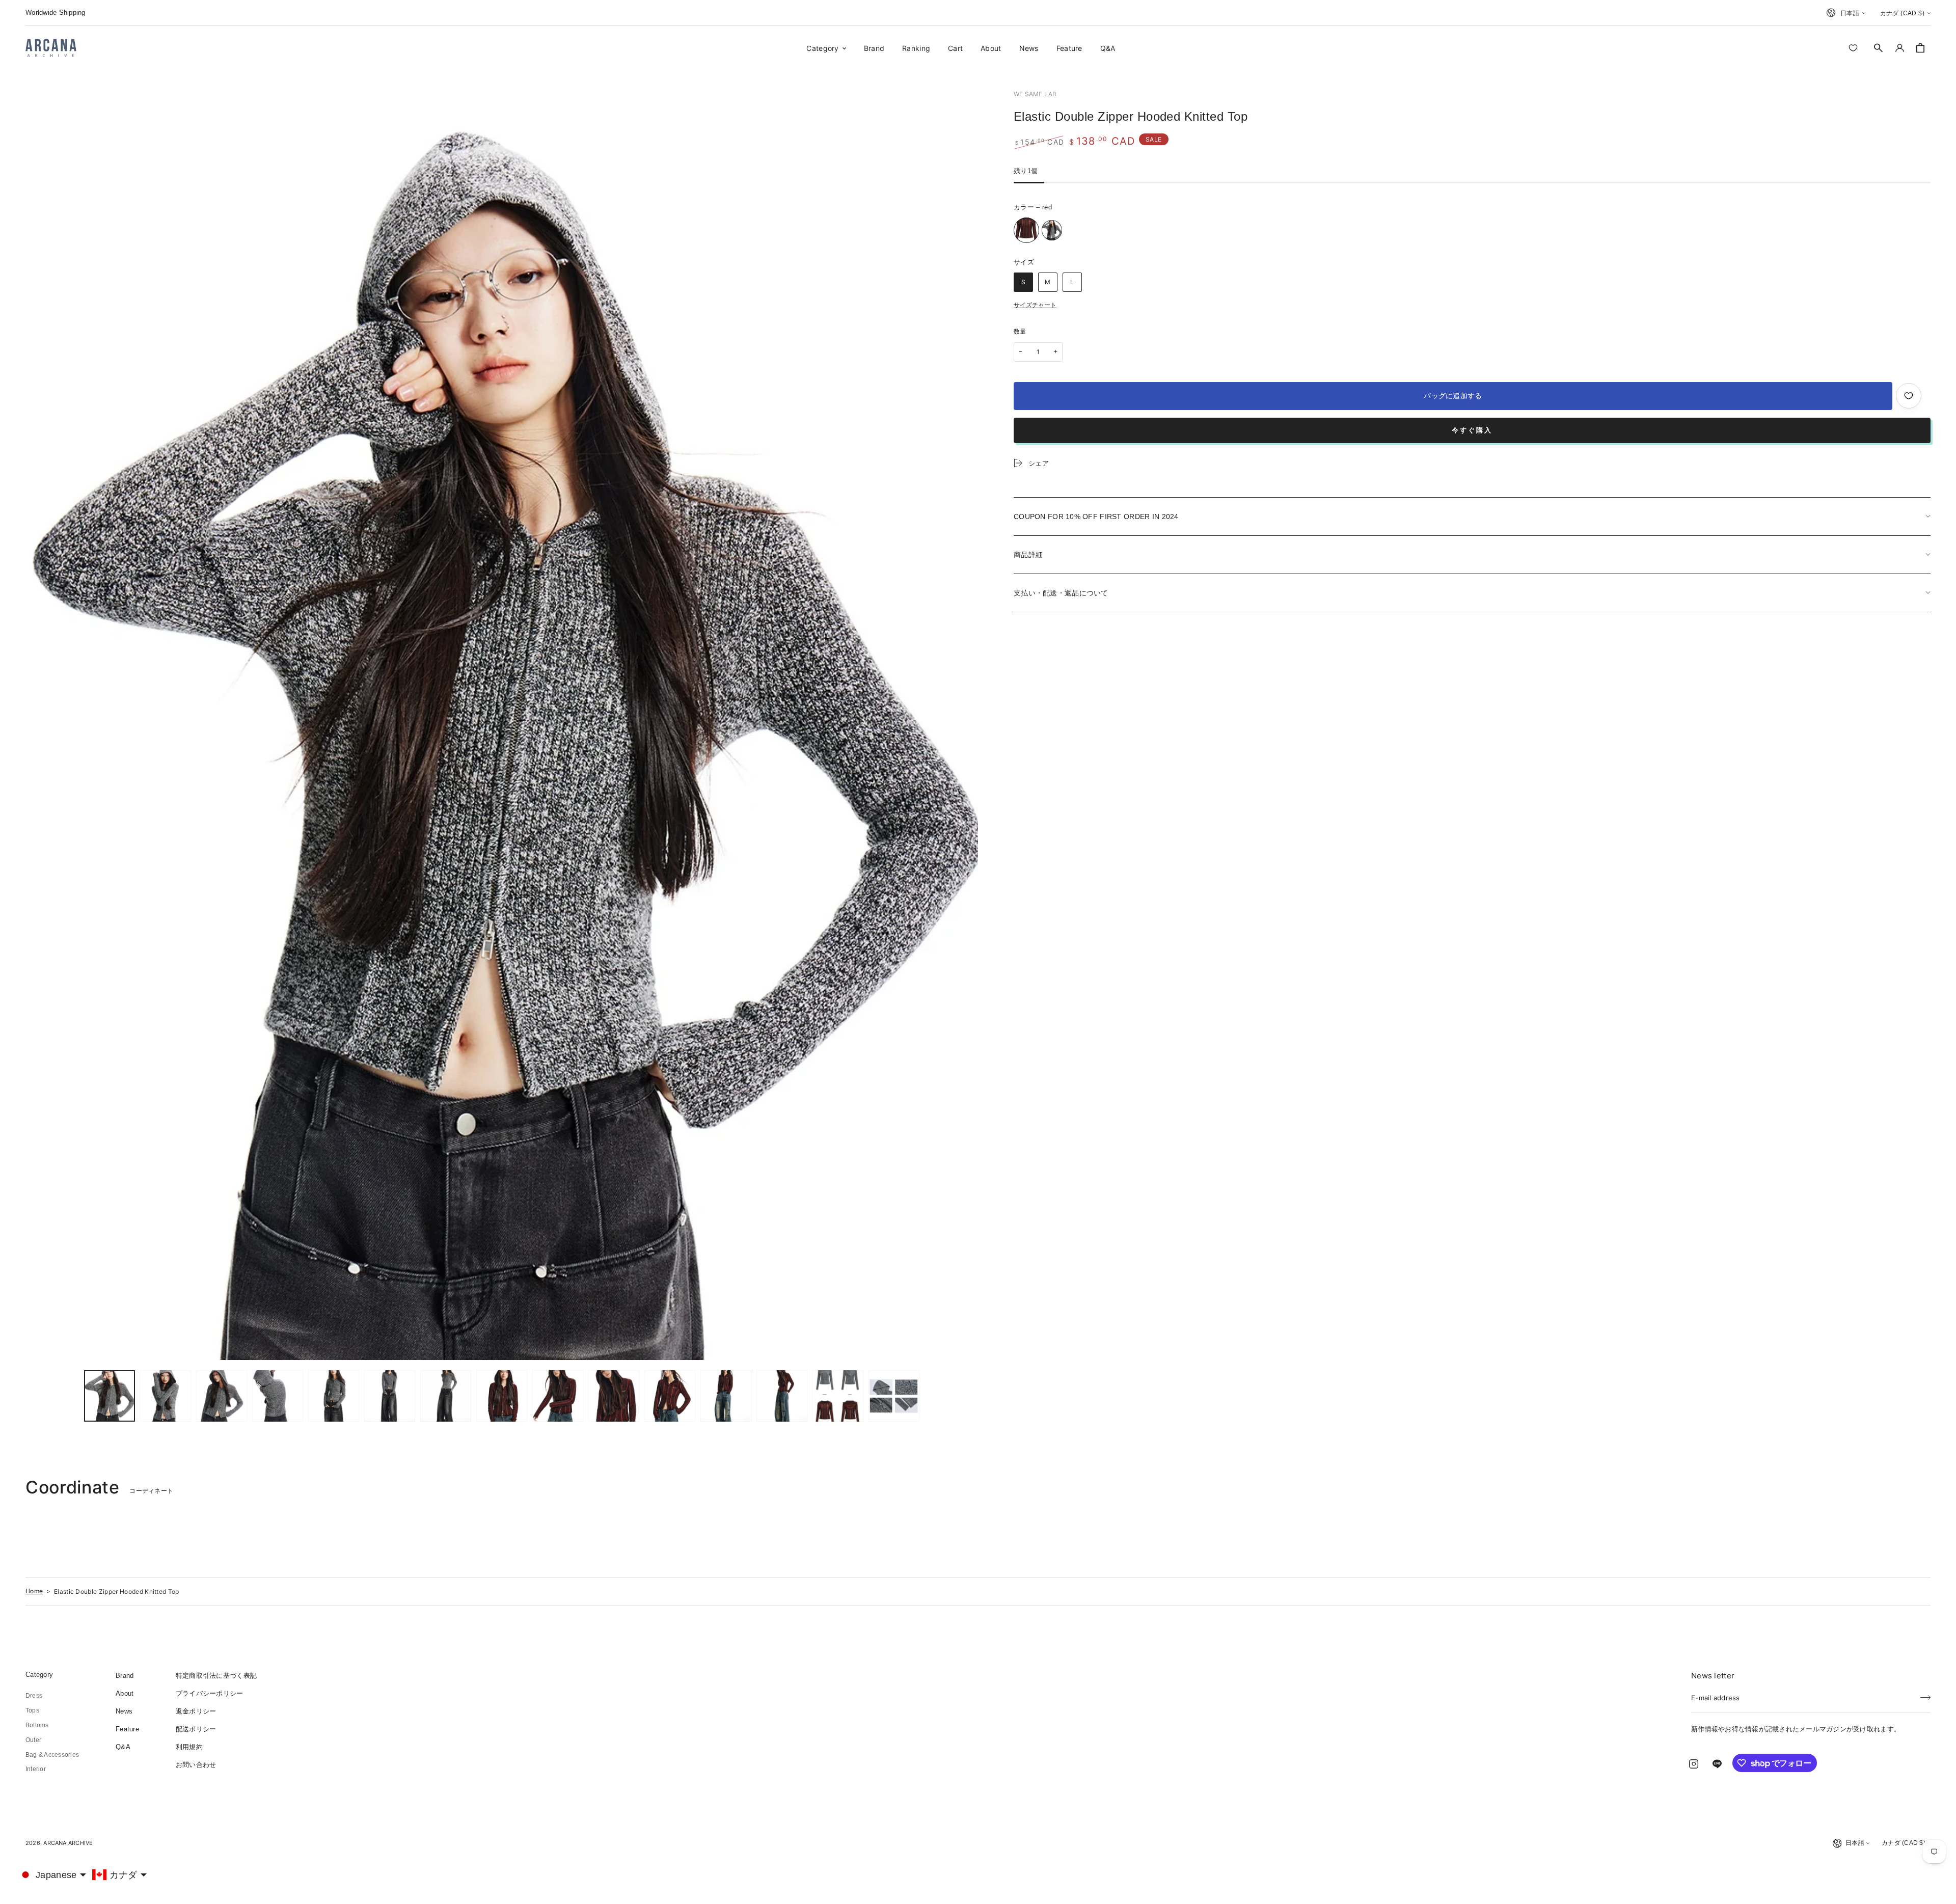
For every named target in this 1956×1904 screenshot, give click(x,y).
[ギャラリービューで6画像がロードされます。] (390, 1396)
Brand (125, 1676)
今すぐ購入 (1472, 430)
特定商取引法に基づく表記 (216, 1676)
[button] (1879, 48)
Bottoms (37, 1725)
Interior (36, 1769)
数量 (1020, 332)
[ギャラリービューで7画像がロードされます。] (446, 1396)
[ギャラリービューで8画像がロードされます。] (502, 1396)
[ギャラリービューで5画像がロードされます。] (334, 1396)
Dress (34, 1696)
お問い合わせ (196, 1765)
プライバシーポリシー (210, 1693)
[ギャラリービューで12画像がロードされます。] (726, 1396)
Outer (33, 1740)
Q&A (123, 1747)
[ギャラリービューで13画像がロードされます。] (782, 1396)
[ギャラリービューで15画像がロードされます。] (894, 1396)
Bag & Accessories (52, 1755)
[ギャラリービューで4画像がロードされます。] (278, 1396)
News (124, 1711)
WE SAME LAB (1035, 94)
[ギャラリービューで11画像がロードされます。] (670, 1396)
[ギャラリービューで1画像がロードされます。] (110, 1396)
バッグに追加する (1453, 396)
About (125, 1693)
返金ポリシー (196, 1711)
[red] (1026, 230)
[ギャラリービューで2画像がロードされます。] (166, 1396)
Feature (127, 1729)
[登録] (1925, 1695)
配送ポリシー (196, 1729)
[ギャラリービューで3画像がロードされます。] (222, 1396)
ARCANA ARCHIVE (68, 1843)
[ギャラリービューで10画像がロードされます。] (614, 1396)
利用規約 (189, 1747)
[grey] (1052, 230)
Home (34, 1591)
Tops (32, 1710)
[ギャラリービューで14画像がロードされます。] (838, 1396)
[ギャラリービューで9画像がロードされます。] (558, 1396)
